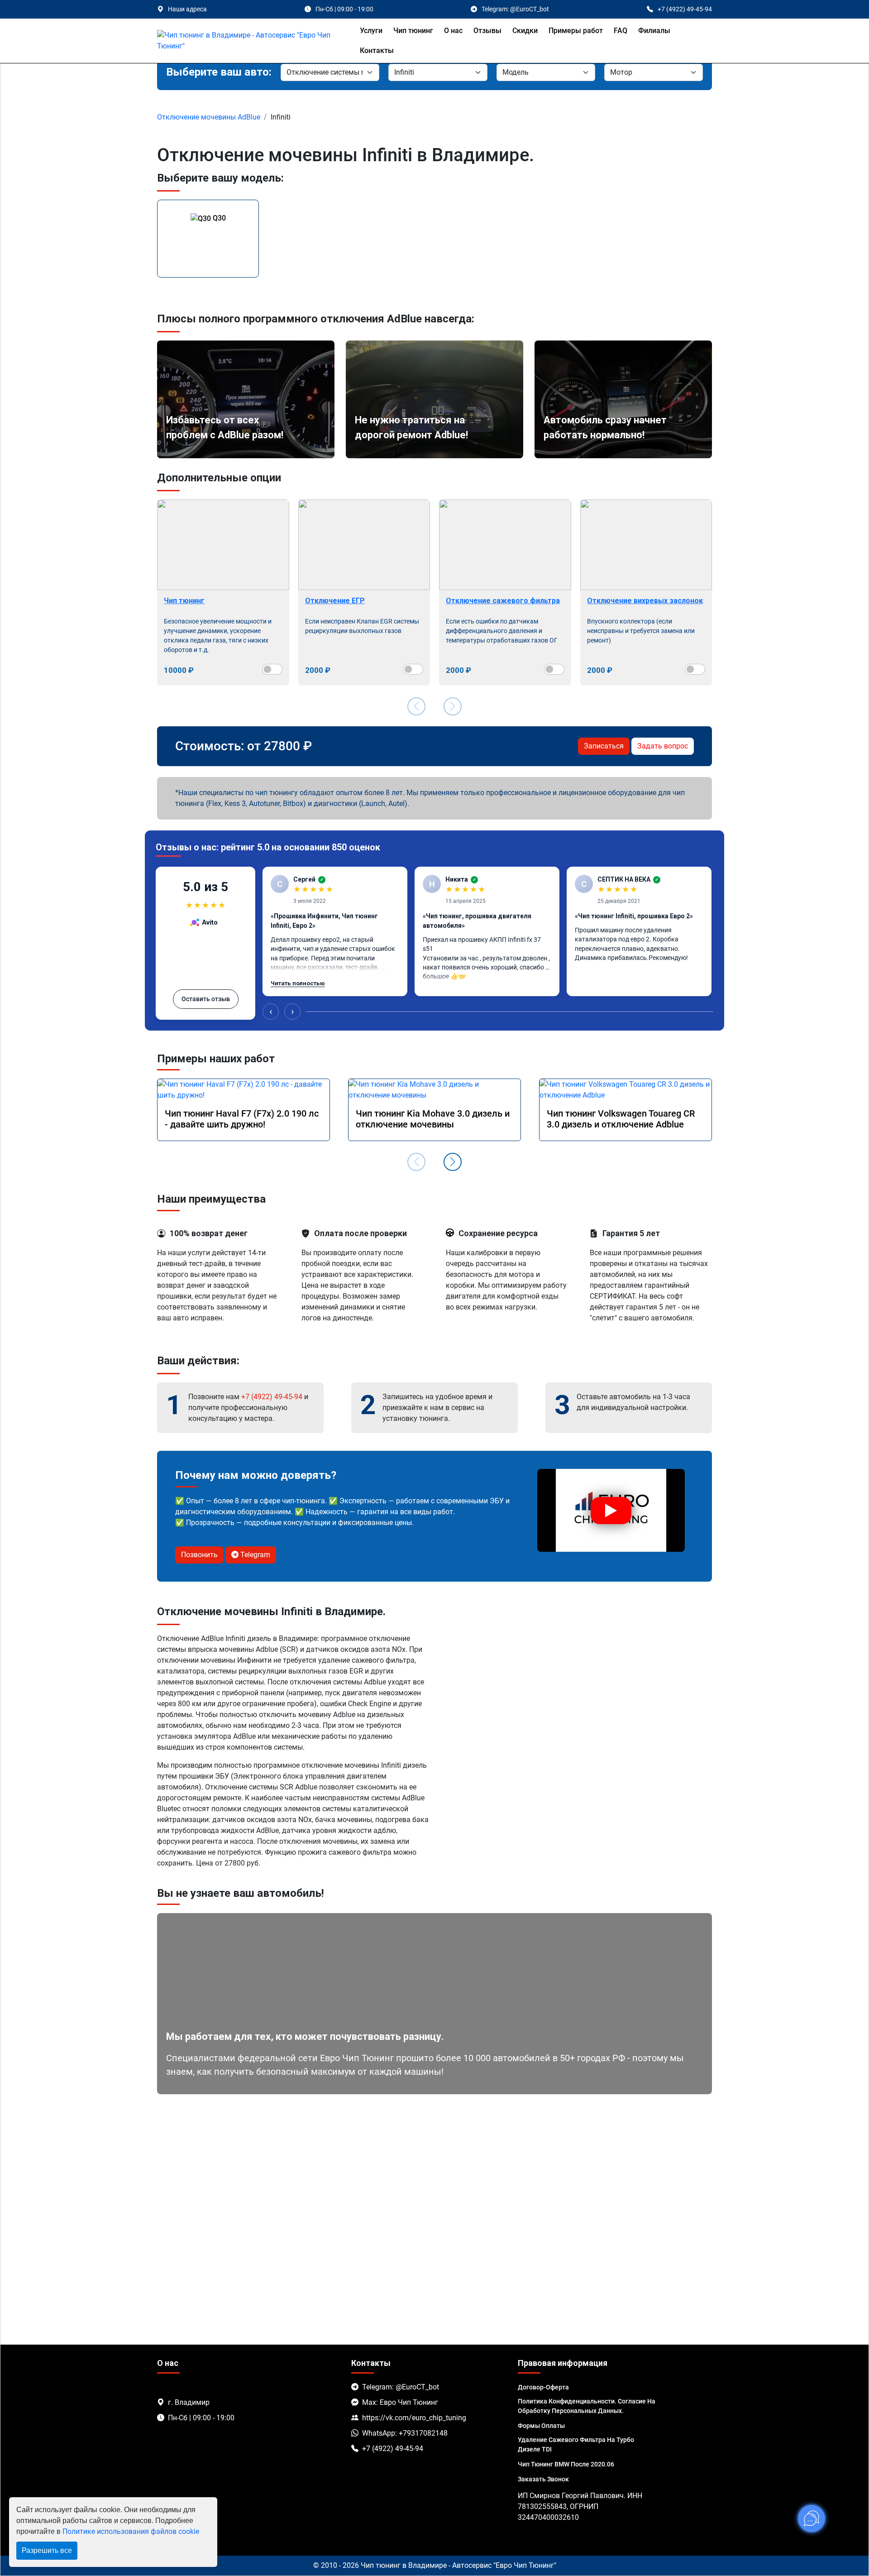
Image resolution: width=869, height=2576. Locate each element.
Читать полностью (298, 983)
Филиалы (654, 31)
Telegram (254, 1555)
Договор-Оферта (543, 2387)
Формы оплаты (541, 2426)
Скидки (525, 31)
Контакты (377, 50)
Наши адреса (187, 9)
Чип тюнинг (413, 31)
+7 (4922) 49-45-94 (272, 1397)
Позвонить (199, 1555)
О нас (453, 31)
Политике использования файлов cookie (131, 2531)
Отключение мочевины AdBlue (209, 117)
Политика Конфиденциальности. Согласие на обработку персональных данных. (587, 2406)
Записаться (604, 746)
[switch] (272, 669)
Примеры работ (576, 31)
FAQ (621, 31)
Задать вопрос (663, 746)
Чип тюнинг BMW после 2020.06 (566, 2464)
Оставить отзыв (206, 999)
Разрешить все (47, 2550)
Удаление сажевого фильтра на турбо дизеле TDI (576, 2444)
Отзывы (487, 31)
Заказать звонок (543, 2479)
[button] (453, 1162)
